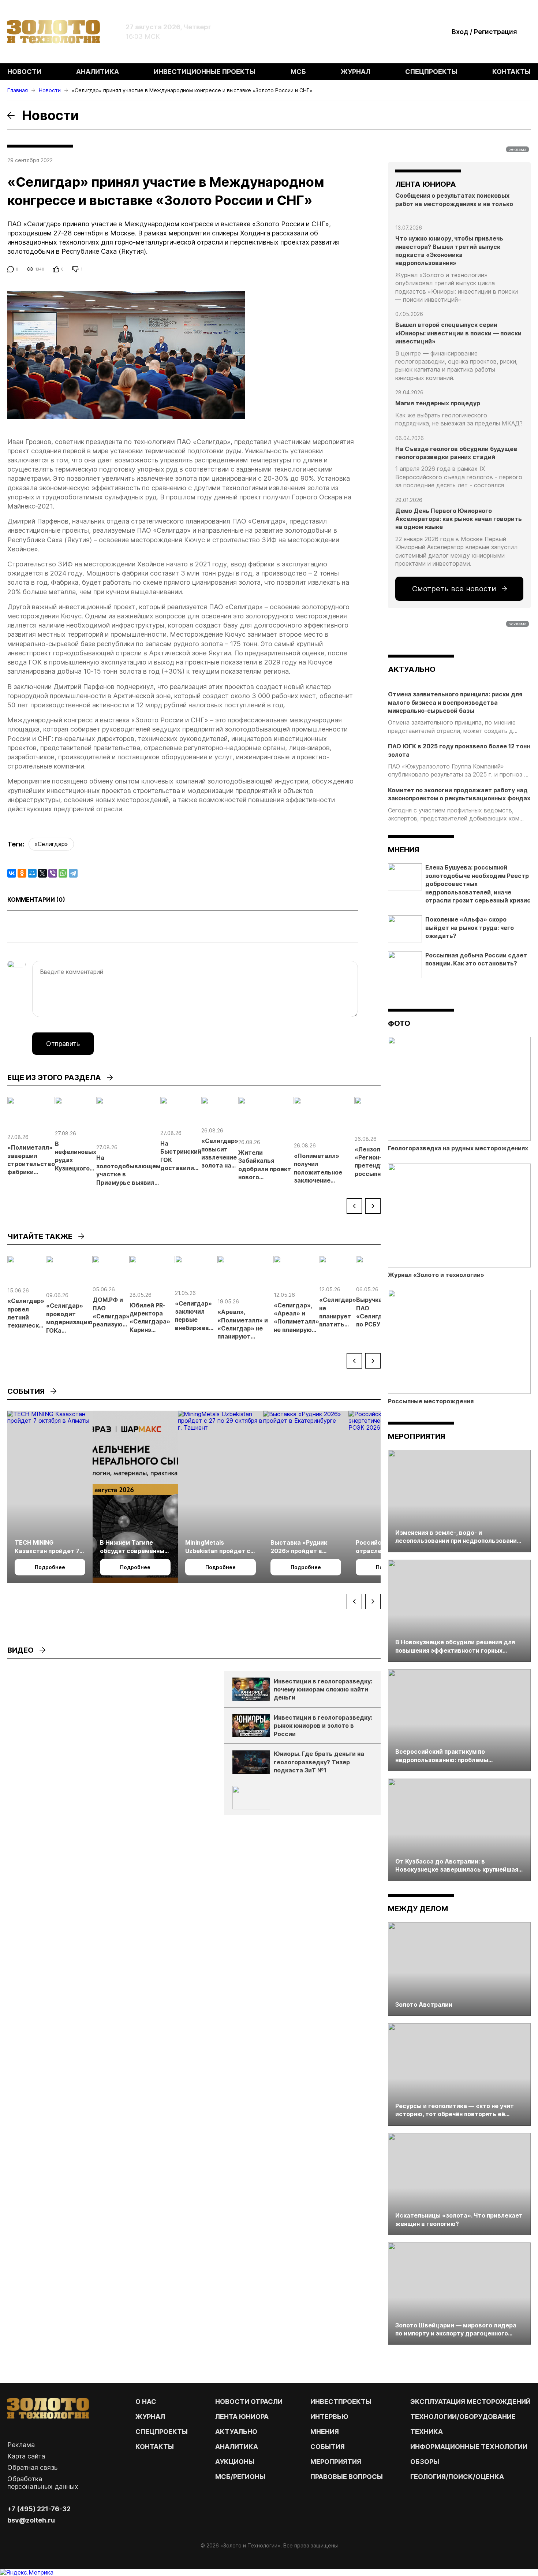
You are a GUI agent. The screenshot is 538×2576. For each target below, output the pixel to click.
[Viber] (53, 873)
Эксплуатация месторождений (470, 2402)
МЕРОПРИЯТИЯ (336, 2462)
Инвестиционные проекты (205, 72)
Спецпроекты (431, 72)
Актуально (236, 2432)
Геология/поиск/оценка (457, 2477)
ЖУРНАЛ (150, 2417)
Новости (24, 72)
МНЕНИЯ (325, 2432)
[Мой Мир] (32, 873)
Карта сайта (26, 2456)
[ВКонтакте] (12, 873)
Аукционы (235, 2462)
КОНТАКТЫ (155, 2447)
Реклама (21, 2445)
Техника (427, 2432)
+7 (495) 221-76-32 (39, 2509)
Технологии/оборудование (463, 2417)
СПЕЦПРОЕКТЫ (162, 2432)
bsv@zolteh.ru (31, 2520)
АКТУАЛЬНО (412, 669)
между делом (418, 1909)
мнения (403, 850)
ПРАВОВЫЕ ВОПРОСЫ (347, 2477)
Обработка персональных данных (43, 2483)
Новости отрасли (249, 2402)
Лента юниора (242, 2417)
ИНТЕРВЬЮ (329, 2417)
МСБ (298, 72)
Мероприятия (416, 1436)
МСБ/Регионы (240, 2477)
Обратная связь (32, 2467)
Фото (399, 1023)
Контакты (511, 72)
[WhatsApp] (63, 873)
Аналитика (98, 72)
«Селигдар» (51, 844)
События (328, 2447)
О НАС (146, 2402)
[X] (42, 873)
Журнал (356, 72)
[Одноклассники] (22, 873)
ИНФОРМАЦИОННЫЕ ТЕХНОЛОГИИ (469, 2447)
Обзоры (425, 2462)
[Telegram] (73, 873)
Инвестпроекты (341, 2402)
